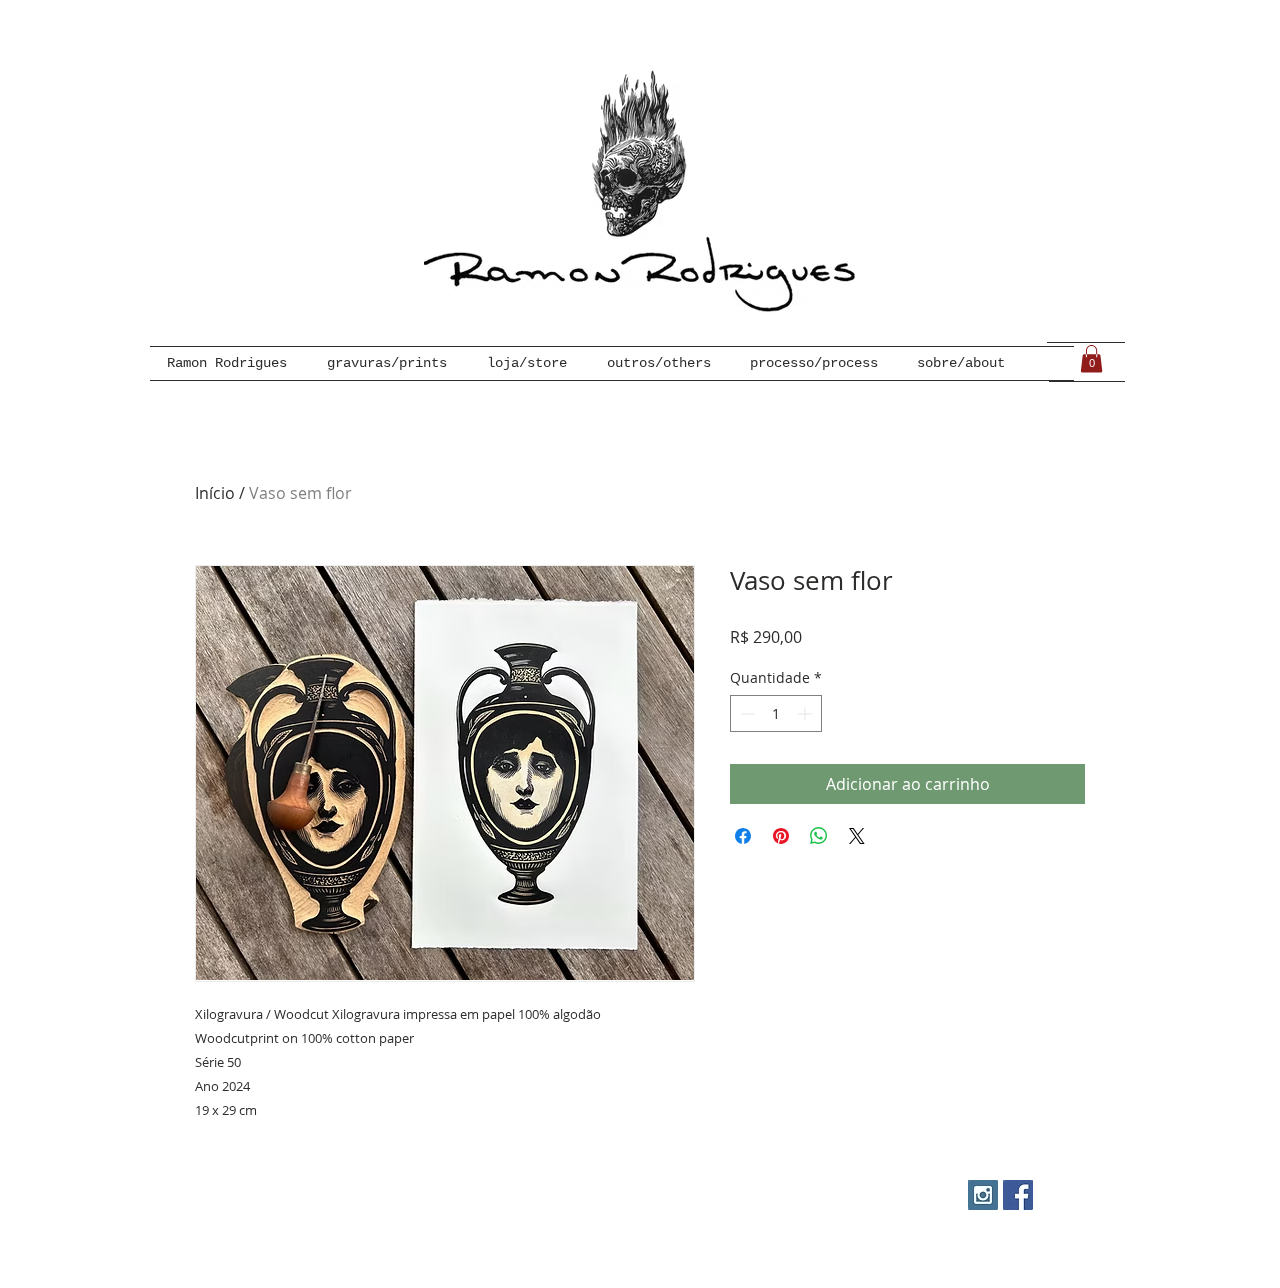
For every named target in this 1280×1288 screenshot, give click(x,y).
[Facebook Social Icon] (1018, 1195)
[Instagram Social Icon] (983, 1195)
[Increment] (806, 713)
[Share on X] (857, 836)
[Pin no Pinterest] (781, 836)
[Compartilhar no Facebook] (743, 836)
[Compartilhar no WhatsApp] (819, 836)
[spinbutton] (776, 713)
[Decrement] (745, 713)
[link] (1091, 358)
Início (215, 493)
